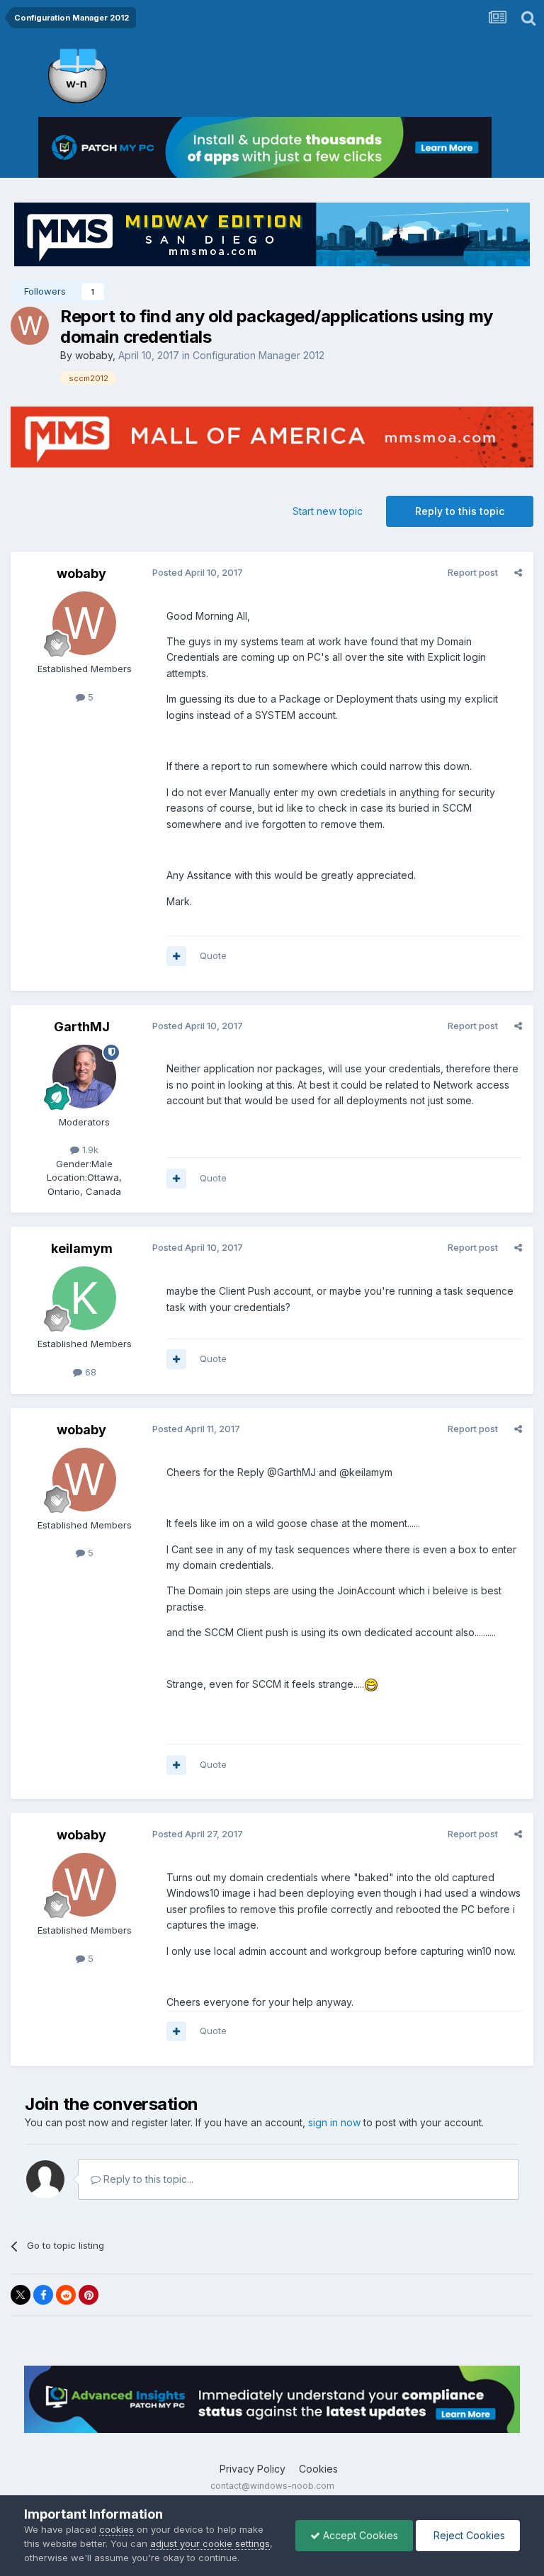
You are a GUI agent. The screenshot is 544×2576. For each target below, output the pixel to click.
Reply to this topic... (147, 2179)
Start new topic (328, 511)
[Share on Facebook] (43, 2295)
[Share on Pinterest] (89, 2295)
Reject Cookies (468, 2535)
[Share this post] (518, 572)
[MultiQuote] (176, 956)
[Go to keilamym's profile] (84, 1298)
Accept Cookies (359, 2535)
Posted (198, 572)
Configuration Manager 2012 (259, 355)
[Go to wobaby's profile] (30, 326)
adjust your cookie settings (210, 2543)
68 (89, 1372)
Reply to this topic (460, 511)
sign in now (334, 2122)
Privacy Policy (253, 2469)
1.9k (89, 1150)
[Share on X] (21, 2295)
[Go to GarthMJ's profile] (84, 1077)
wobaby (94, 355)
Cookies (318, 2469)
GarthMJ (82, 1027)
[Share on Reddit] (66, 2295)
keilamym (82, 1248)
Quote (213, 955)
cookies (117, 2529)
